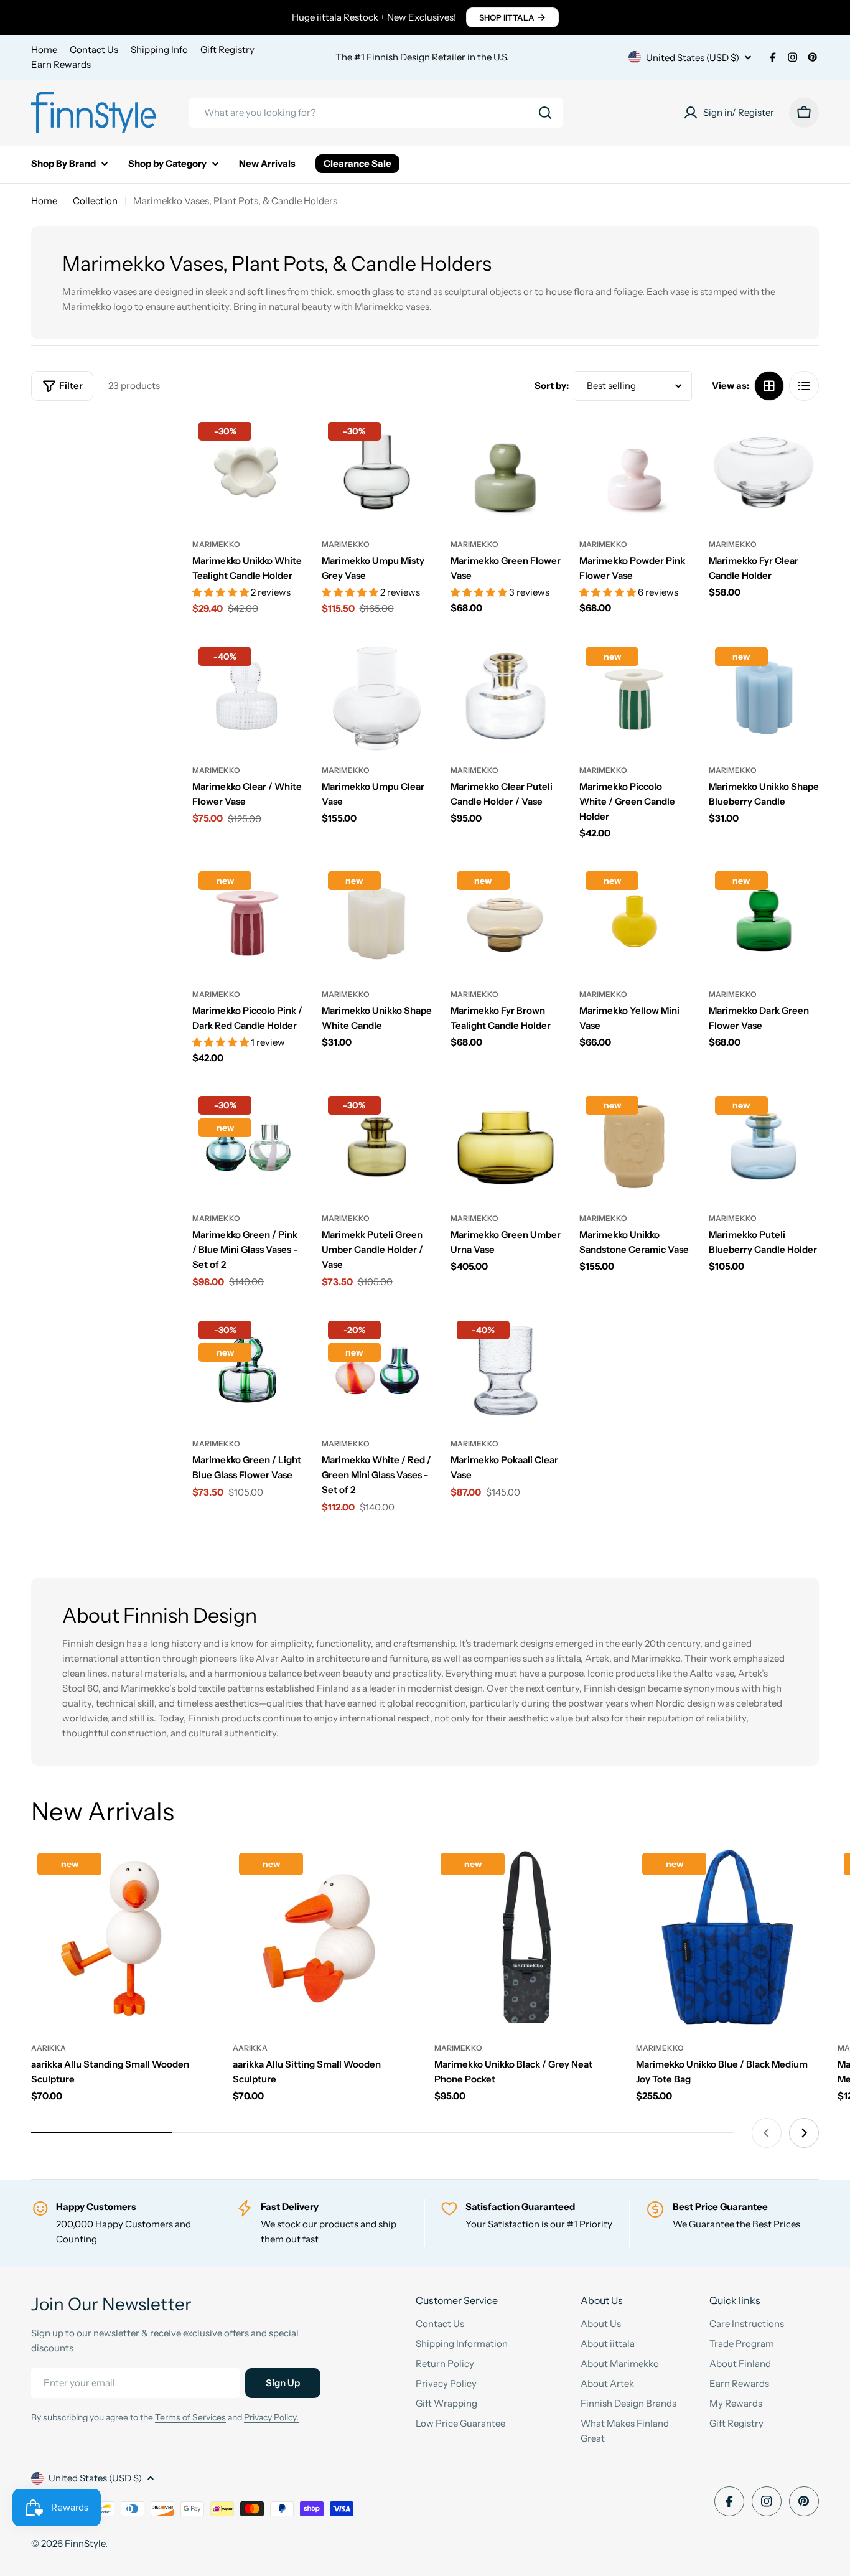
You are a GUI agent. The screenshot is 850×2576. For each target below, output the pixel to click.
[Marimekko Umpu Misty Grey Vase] (377, 471)
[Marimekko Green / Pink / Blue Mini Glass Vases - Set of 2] (247, 1145)
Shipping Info (159, 49)
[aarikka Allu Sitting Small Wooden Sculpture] (324, 1938)
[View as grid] (769, 386)
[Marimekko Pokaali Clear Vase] (506, 1370)
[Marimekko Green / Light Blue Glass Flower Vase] (247, 1370)
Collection (95, 201)
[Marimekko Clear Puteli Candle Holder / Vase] (506, 696)
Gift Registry (227, 49)
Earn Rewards (61, 64)
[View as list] (804, 386)
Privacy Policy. (271, 2417)
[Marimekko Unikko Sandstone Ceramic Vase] (634, 1145)
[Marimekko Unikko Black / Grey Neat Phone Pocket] (526, 1938)
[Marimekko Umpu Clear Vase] (377, 696)
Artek (597, 1658)
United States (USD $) (693, 58)
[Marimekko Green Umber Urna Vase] (506, 1145)
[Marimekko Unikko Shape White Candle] (377, 920)
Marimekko (216, 544)
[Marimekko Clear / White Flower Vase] (247, 696)
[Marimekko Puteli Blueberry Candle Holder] (764, 1145)
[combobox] (376, 113)
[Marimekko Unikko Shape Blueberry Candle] (764, 696)
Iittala (568, 1658)
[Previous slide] (767, 2133)
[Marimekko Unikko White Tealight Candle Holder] (247, 471)
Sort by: (552, 386)
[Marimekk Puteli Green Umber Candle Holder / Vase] (377, 1145)
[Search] (545, 113)
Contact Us (94, 49)
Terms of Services (190, 2417)
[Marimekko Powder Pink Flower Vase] (634, 471)
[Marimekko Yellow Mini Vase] (634, 920)
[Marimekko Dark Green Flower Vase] (764, 920)
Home (44, 49)
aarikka (49, 2048)
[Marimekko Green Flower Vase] (506, 471)
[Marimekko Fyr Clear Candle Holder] (764, 471)
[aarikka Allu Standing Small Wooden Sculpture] (123, 1938)
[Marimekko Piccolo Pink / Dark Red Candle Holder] (247, 920)
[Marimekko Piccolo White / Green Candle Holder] (634, 696)
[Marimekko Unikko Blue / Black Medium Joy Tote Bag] (727, 1938)
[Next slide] (804, 2133)
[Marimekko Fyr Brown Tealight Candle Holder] (506, 920)
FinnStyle (85, 2543)
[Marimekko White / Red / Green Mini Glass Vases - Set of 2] (377, 1370)
